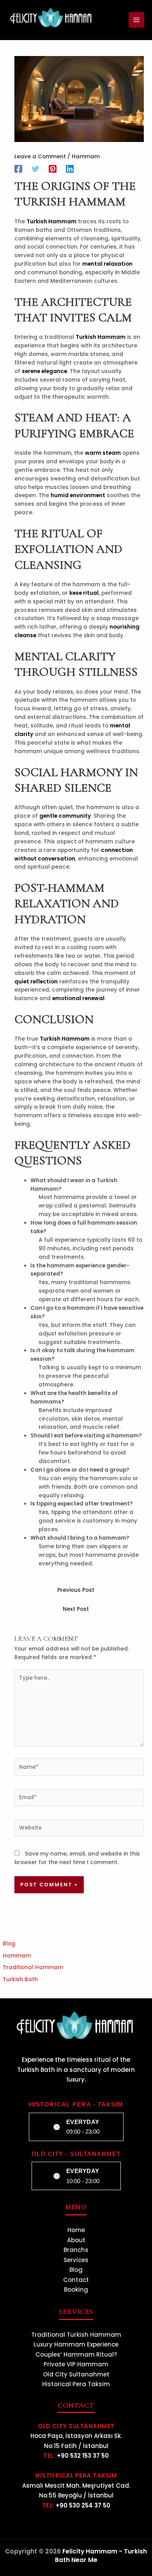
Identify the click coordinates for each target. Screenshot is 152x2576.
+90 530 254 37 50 (83, 2505)
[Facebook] (18, 169)
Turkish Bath (20, 1979)
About (76, 2240)
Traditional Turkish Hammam (76, 2335)
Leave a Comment (40, 157)
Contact (76, 2280)
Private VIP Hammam (76, 2364)
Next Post (76, 1609)
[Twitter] (35, 169)
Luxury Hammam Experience (76, 2344)
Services (76, 2260)
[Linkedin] (70, 169)
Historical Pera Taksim (76, 2384)
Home (76, 2230)
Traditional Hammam (33, 1967)
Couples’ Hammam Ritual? (76, 2354)
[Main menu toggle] (137, 20)
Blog (9, 1944)
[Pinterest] (53, 169)
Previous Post (76, 1590)
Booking (76, 2289)
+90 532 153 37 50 (83, 2456)
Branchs (76, 2250)
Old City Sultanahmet (76, 2374)
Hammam (86, 157)
